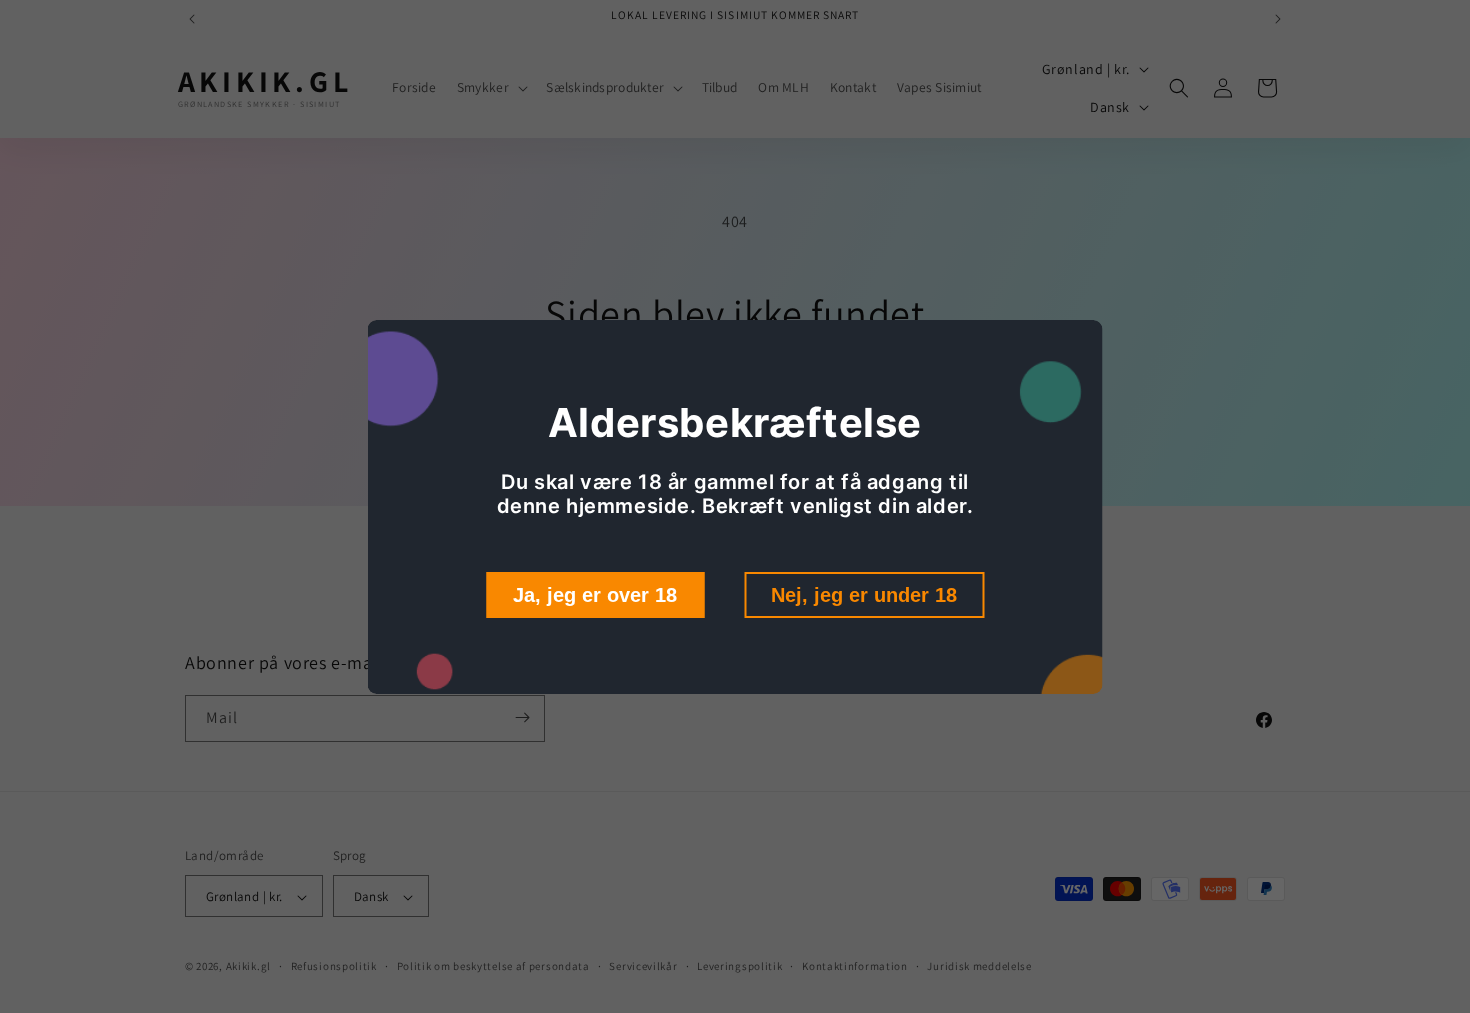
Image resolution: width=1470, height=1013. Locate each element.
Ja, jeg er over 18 (595, 595)
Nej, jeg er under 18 (864, 595)
